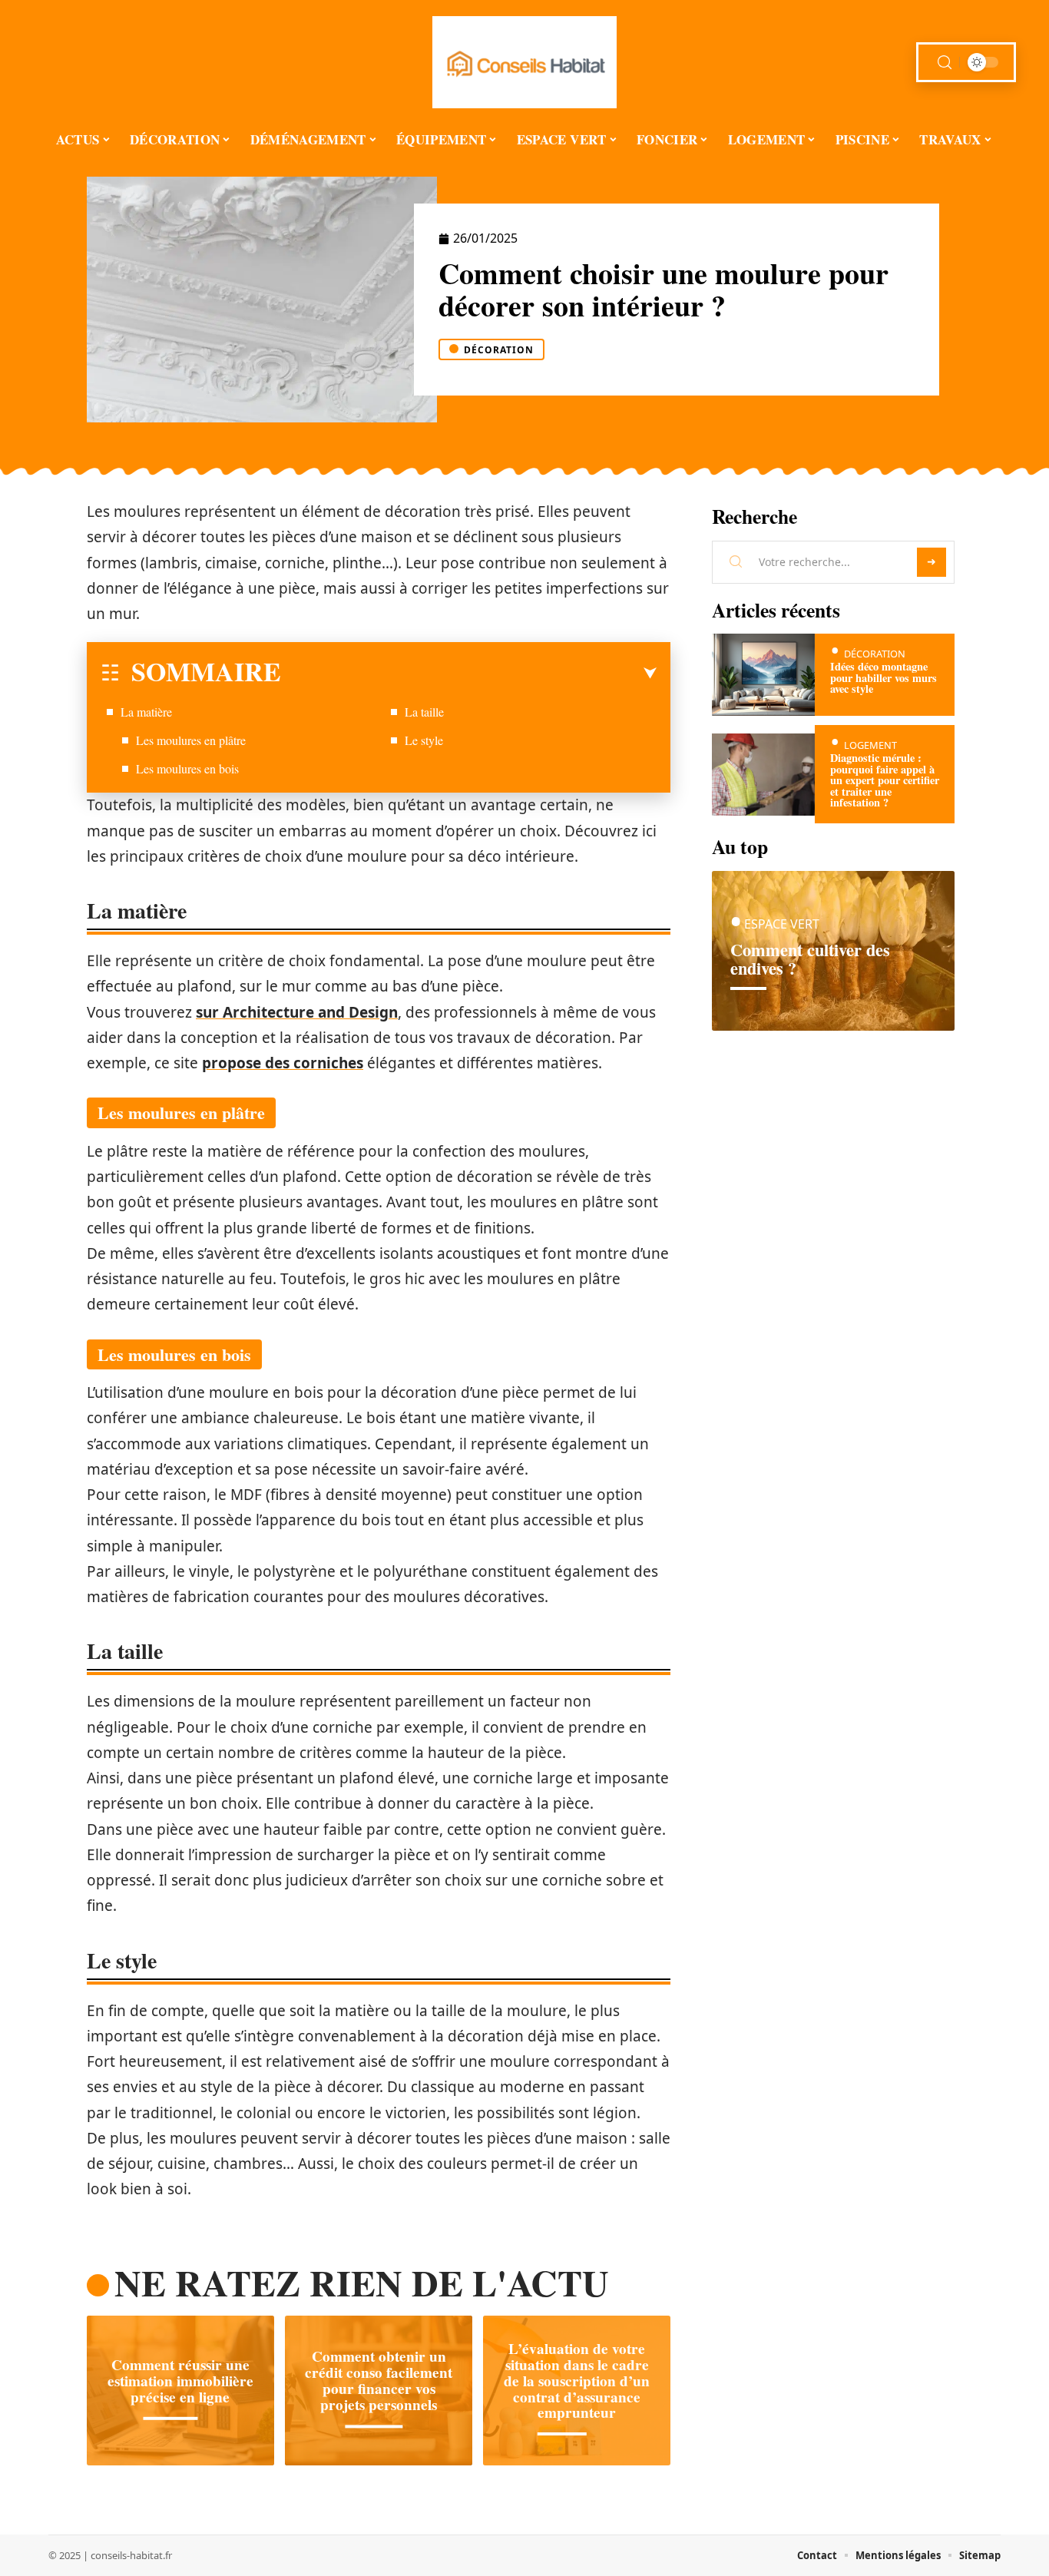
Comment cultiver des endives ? (810, 959)
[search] (945, 63)
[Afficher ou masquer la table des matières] (469, 674)
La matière (146, 712)
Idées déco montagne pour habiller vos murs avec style (884, 677)
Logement (870, 745)
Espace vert (782, 924)
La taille (424, 712)
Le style (424, 740)
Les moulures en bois (187, 768)
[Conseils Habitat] (524, 62)
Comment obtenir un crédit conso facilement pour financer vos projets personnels (379, 2381)
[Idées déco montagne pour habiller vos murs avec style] (763, 675)
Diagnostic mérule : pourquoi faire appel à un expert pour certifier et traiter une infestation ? (885, 780)
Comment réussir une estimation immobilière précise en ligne (180, 2381)
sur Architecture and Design (297, 1012)
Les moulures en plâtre (191, 740)
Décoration (499, 350)
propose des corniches (283, 1063)
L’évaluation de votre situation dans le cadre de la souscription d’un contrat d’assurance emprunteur (577, 2381)
